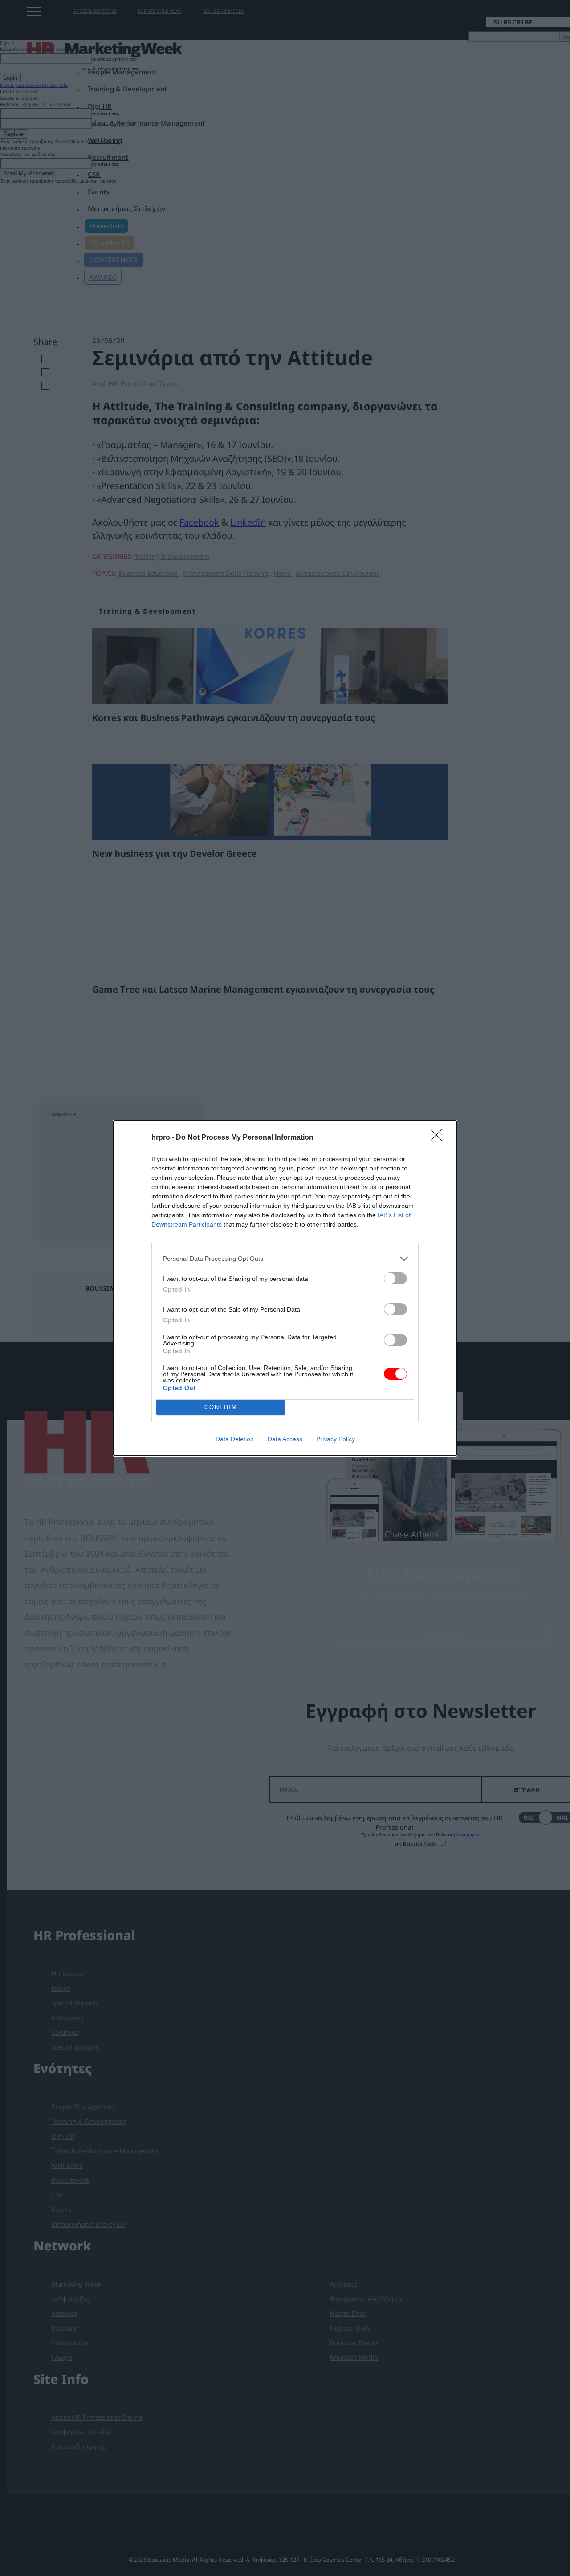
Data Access (285, 1439)
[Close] (439, 1138)
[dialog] (285, 1288)
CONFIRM (221, 1407)
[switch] (395, 1278)
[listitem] (285, 1259)
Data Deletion (235, 1439)
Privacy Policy (336, 1439)
